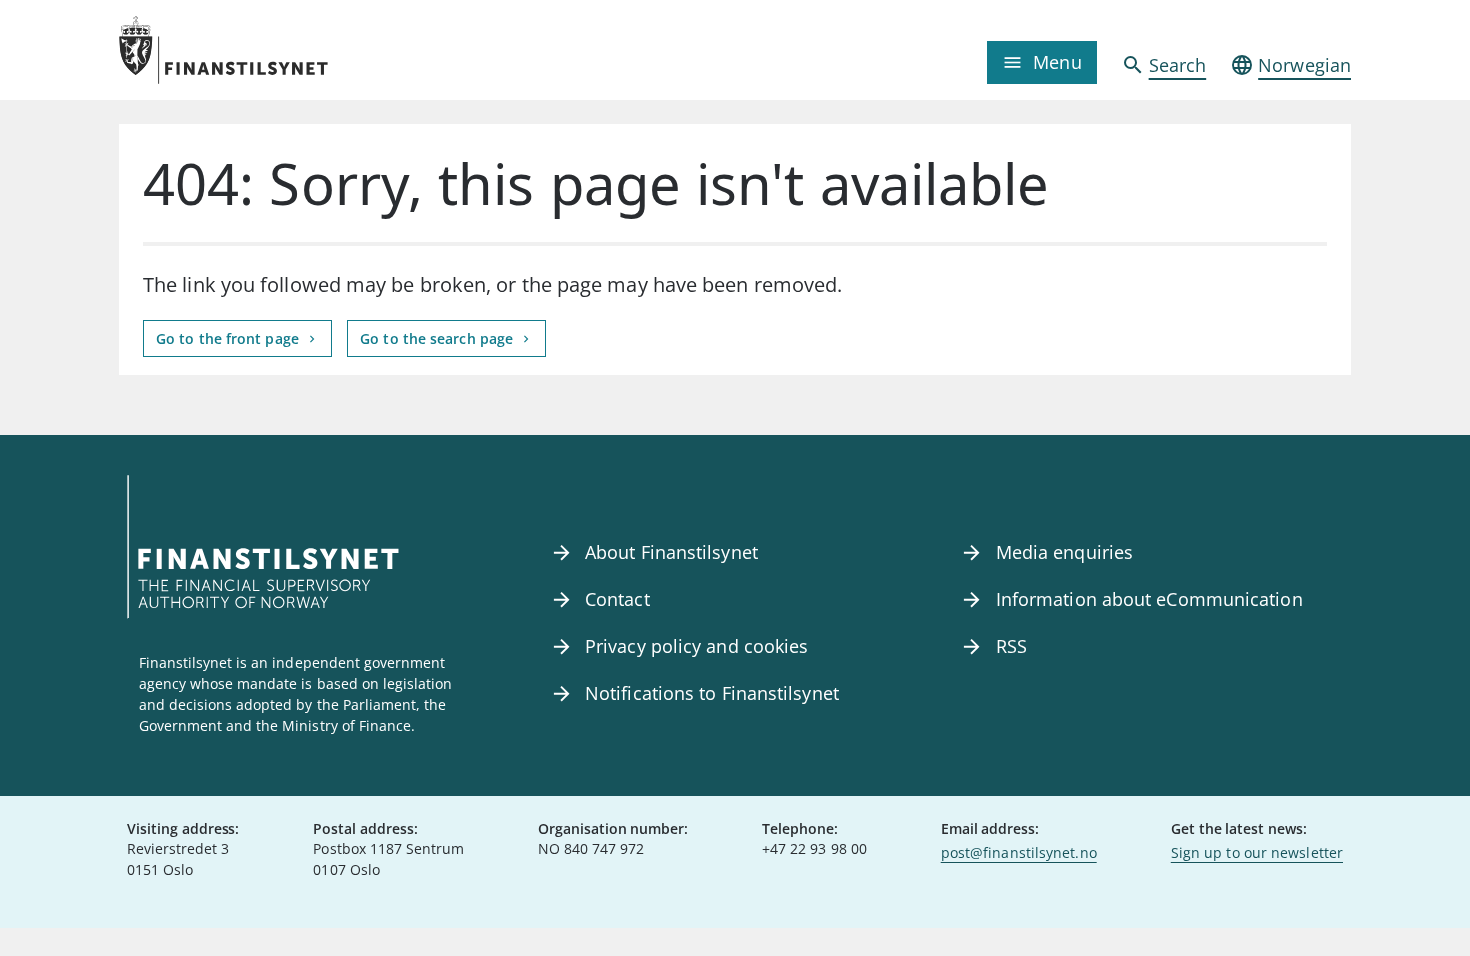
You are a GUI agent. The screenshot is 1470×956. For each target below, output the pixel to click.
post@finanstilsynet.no (1019, 852)
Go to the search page (438, 338)
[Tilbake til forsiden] (273, 50)
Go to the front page (229, 338)
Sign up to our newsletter (1257, 852)
